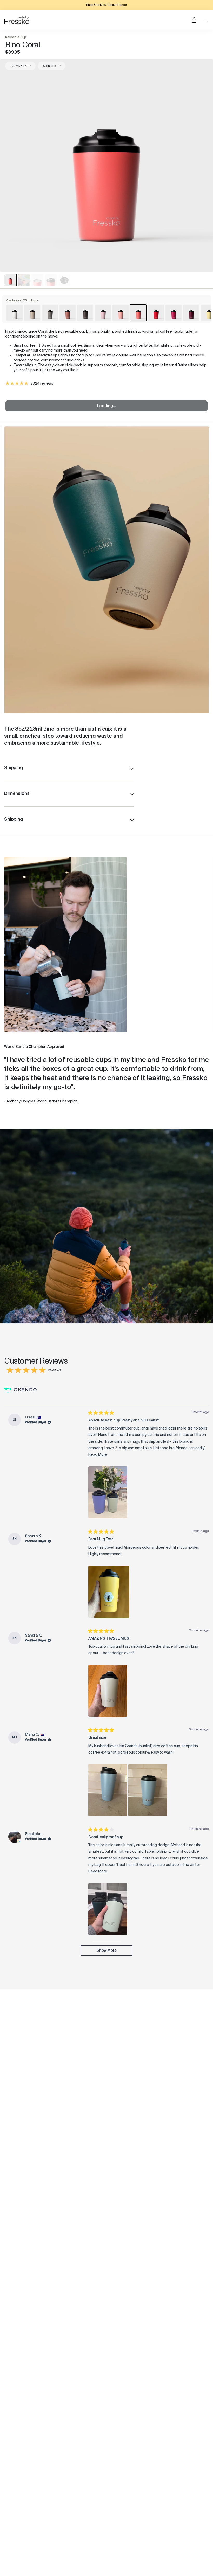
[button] (108, 1492)
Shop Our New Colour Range (107, 5)
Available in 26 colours (22, 301)
